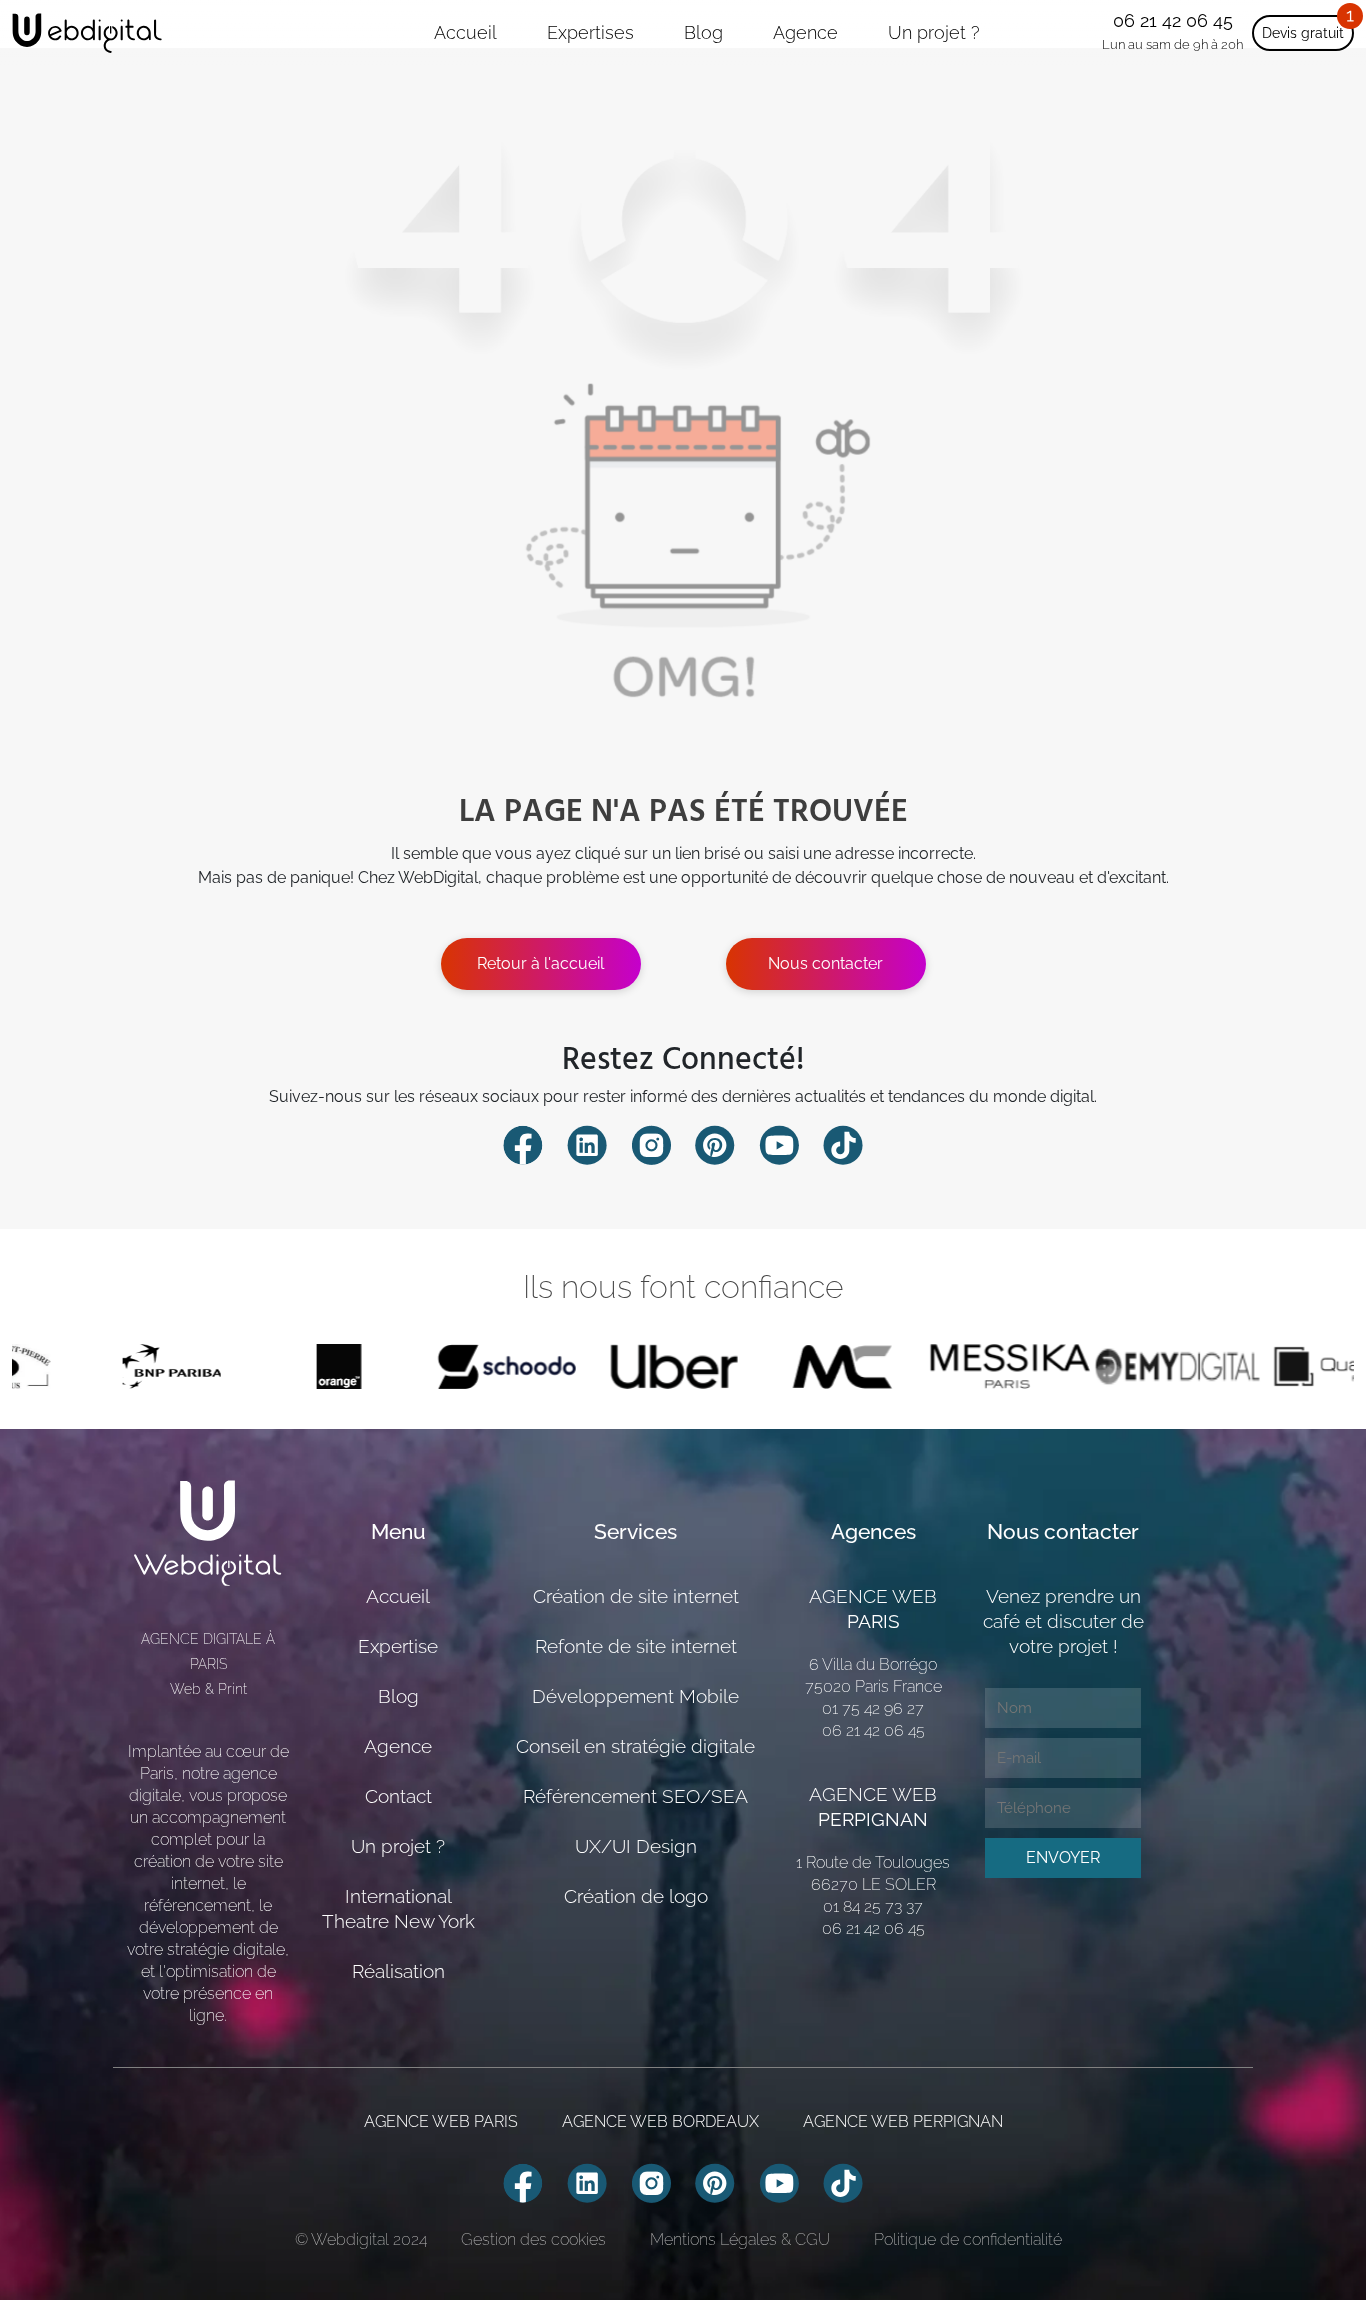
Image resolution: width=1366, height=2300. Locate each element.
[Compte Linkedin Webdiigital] (587, 1143)
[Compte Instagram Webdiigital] (651, 1143)
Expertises (590, 32)
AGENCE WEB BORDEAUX (660, 2121)
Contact (398, 1796)
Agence (805, 32)
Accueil (465, 32)
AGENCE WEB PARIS (441, 2121)
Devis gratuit (1303, 33)
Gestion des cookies (533, 2239)
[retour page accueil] (87, 33)
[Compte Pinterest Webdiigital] (715, 1143)
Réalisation (398, 1971)
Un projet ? (934, 32)
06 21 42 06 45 (1173, 20)
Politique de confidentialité (968, 2239)
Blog (703, 32)
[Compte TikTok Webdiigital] (843, 1143)
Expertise (398, 1646)
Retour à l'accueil (540, 963)
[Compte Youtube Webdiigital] (779, 1143)
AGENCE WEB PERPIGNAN (903, 2121)
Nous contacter (825, 963)
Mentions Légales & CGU (740, 2239)
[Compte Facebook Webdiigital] (523, 1143)
